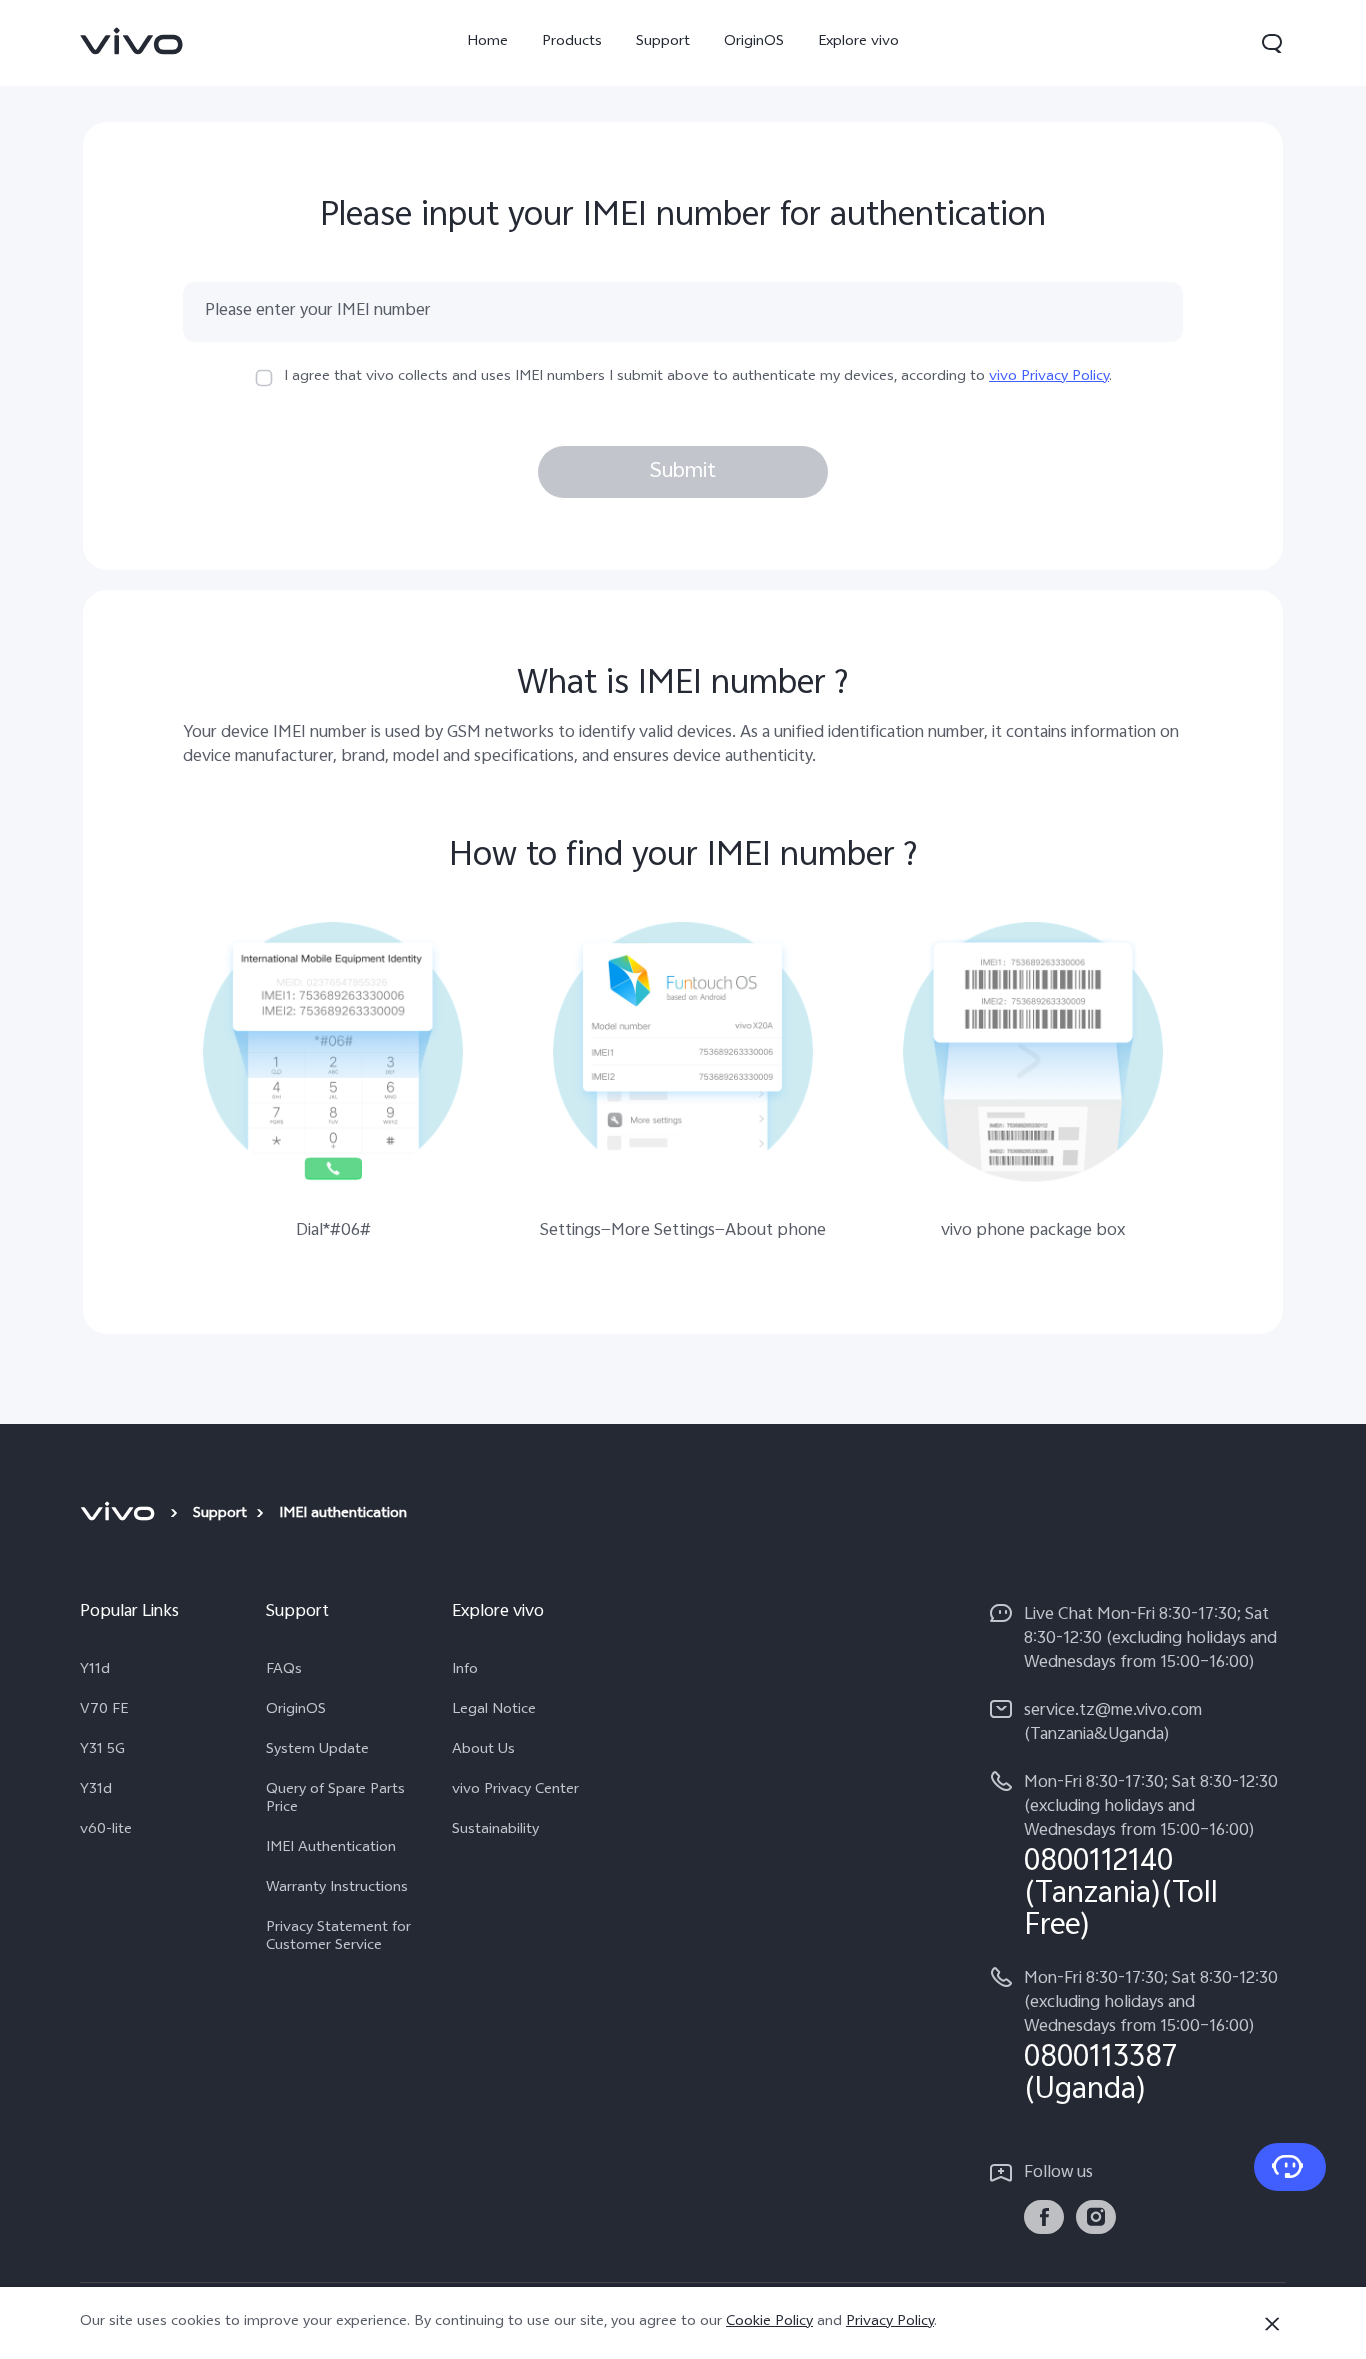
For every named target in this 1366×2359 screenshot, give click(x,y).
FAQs (284, 1671)
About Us (483, 1751)
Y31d (96, 1791)
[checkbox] (264, 378)
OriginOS (754, 42)
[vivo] (120, 1515)
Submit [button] (683, 472)
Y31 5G (102, 1751)
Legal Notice (494, 1711)
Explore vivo (858, 42)
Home (487, 42)
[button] (1272, 43)
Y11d (95, 1671)
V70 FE (104, 1711)
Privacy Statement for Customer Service (338, 1938)
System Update (317, 1751)
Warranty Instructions (337, 1889)
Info (465, 1671)
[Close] (1272, 2324)
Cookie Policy (769, 2322)
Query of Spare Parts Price (335, 1800)
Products (572, 42)
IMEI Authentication (331, 1849)
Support (663, 42)
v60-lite (106, 1831)
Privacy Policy (890, 2322)
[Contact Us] (1290, 2167)
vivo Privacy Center (515, 1791)
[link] (132, 41)
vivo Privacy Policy (1049, 377)
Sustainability (495, 1831)
